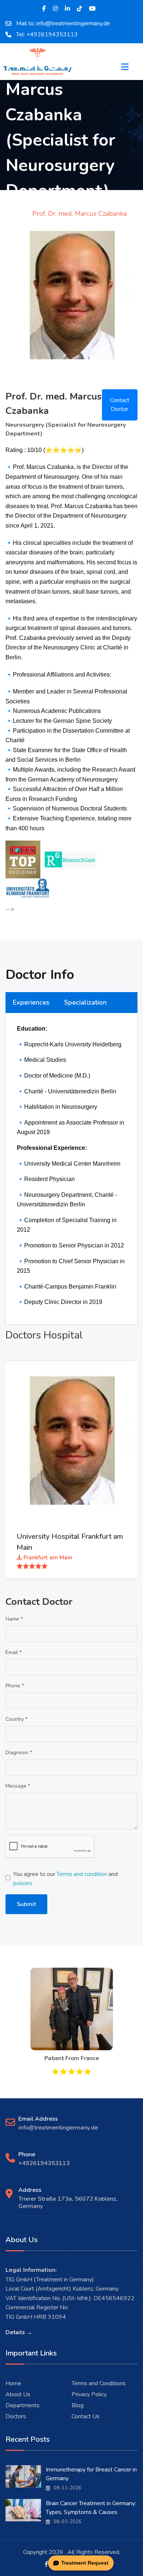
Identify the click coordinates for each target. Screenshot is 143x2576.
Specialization (85, 1002)
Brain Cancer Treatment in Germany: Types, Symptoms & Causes (91, 2508)
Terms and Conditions (99, 2383)
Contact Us (86, 2416)
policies (23, 1883)
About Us (18, 2394)
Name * (14, 1619)
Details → (19, 2332)
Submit (26, 1904)
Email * (14, 1652)
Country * (16, 1719)
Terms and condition (82, 1874)
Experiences (31, 1002)
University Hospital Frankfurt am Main (70, 1542)
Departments (23, 2405)
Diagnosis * (19, 1752)
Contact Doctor (120, 405)
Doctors (16, 2416)
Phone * (15, 1686)
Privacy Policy (89, 2394)
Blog (78, 2405)
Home (13, 2383)
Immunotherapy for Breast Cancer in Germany (91, 2474)
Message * (18, 1786)
